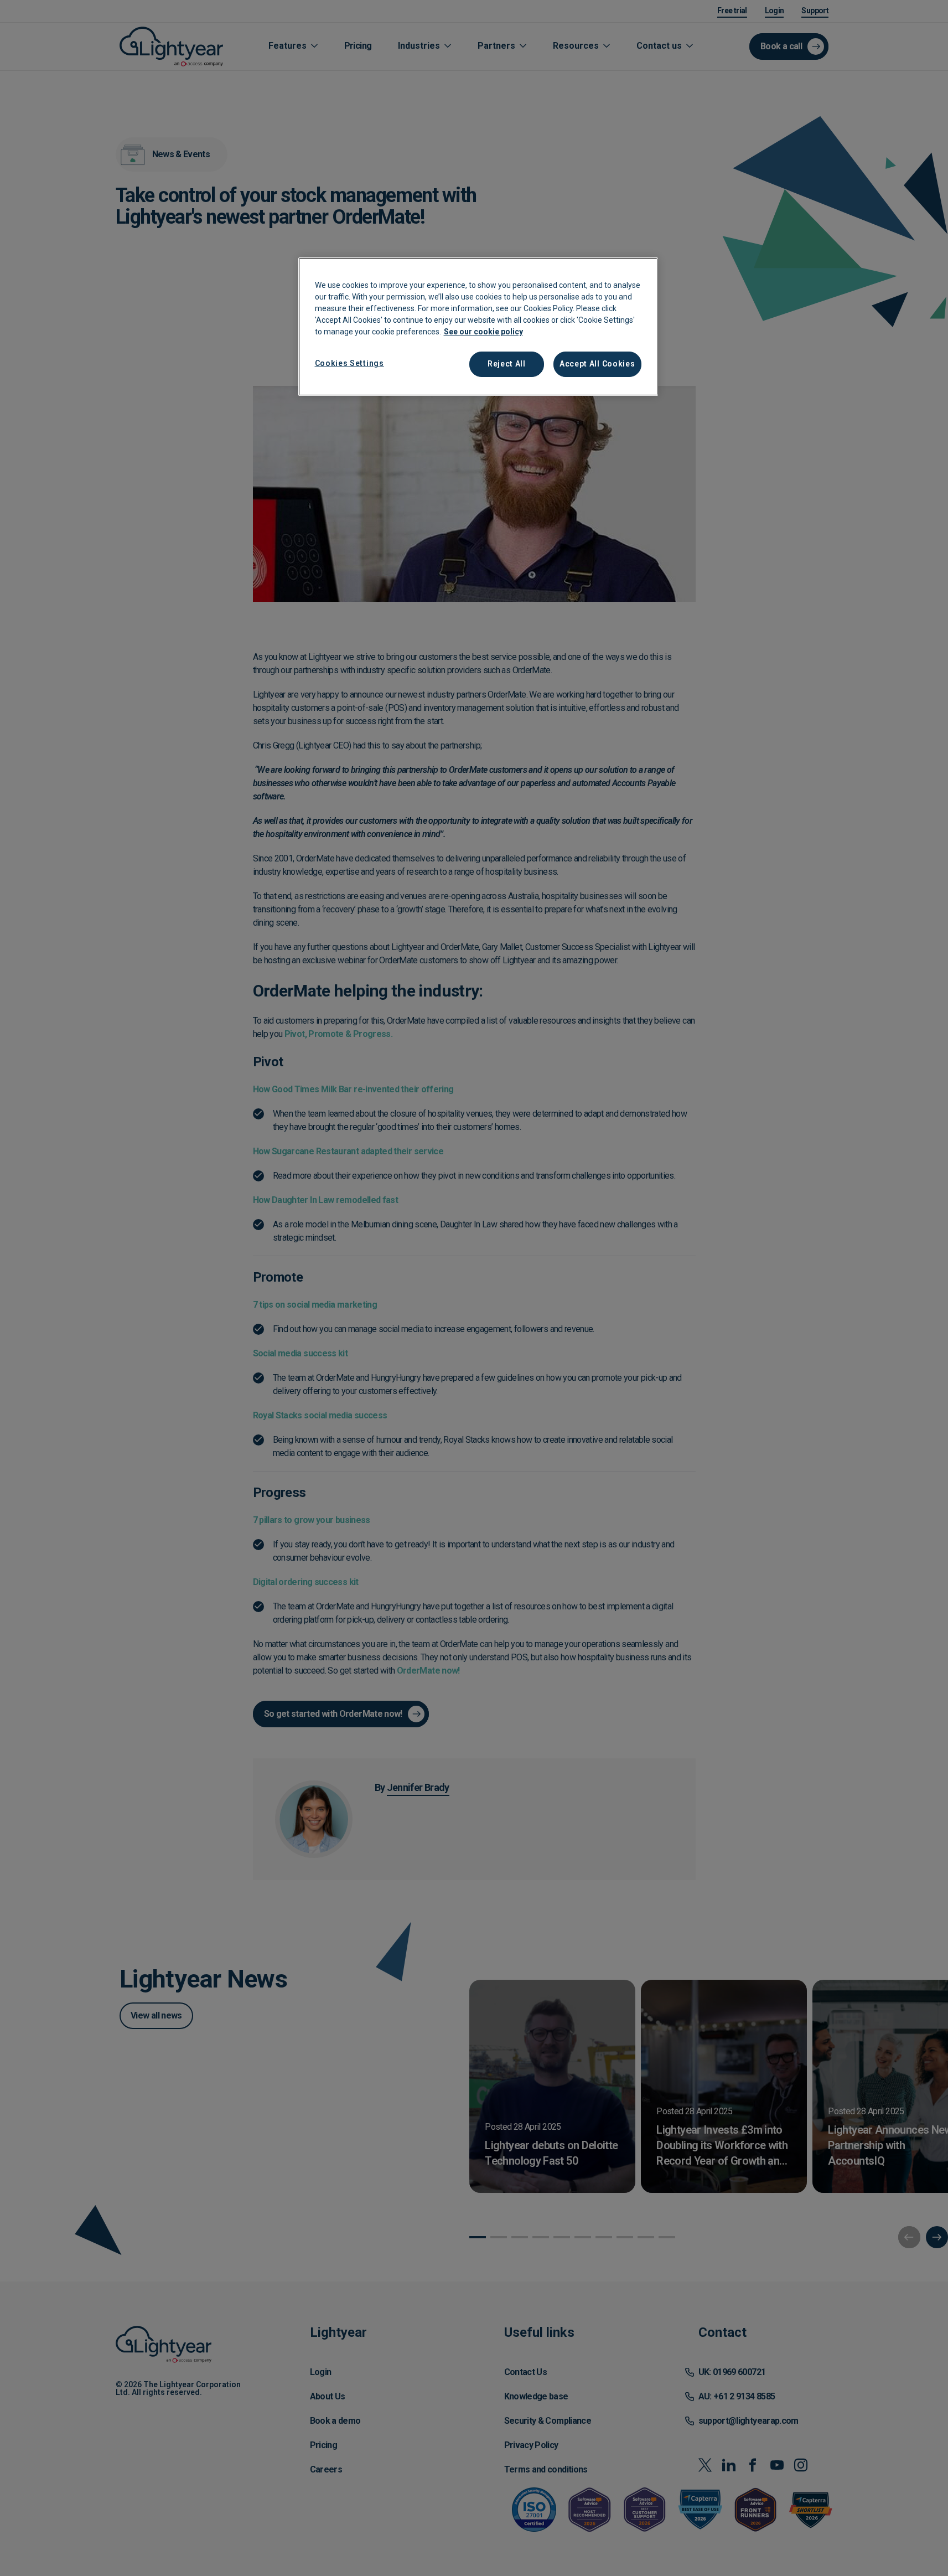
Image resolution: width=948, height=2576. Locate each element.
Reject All (507, 364)
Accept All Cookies (597, 364)
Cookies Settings (349, 363)
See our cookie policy (483, 332)
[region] (478, 327)
